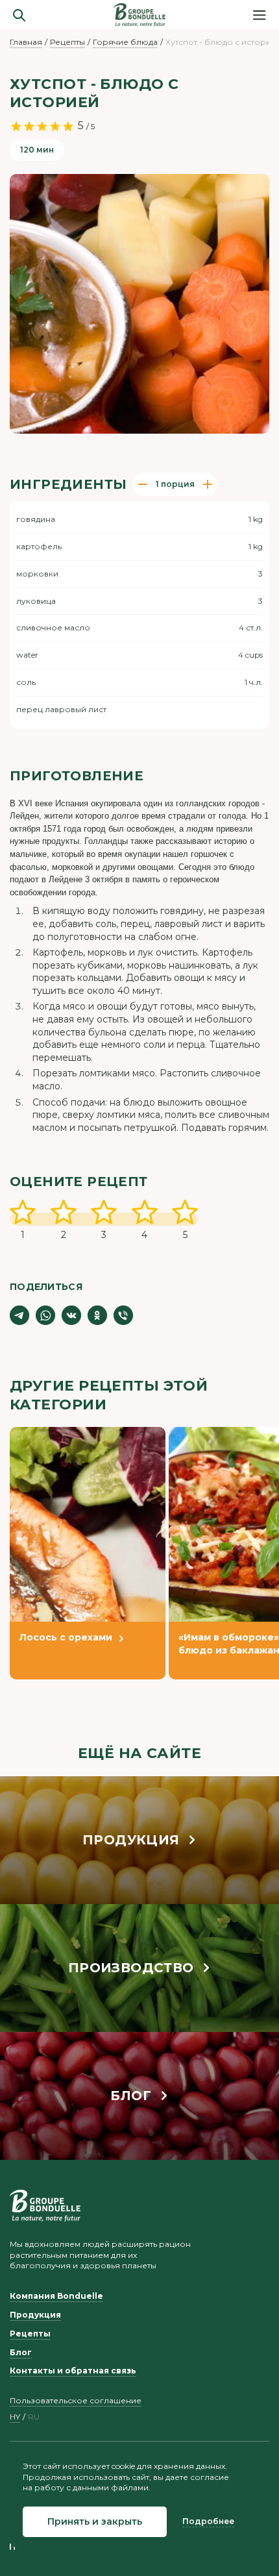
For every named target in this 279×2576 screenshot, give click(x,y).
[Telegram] (19, 1315)
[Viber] (123, 1315)
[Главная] (139, 15)
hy (15, 2417)
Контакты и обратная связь (73, 2371)
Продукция (35, 2315)
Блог (21, 2352)
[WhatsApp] (45, 1315)
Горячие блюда (125, 42)
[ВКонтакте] (71, 1315)
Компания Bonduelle (56, 2296)
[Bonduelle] (45, 2206)
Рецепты (67, 42)
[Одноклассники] (97, 1315)
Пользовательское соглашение (76, 2400)
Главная (26, 42)
